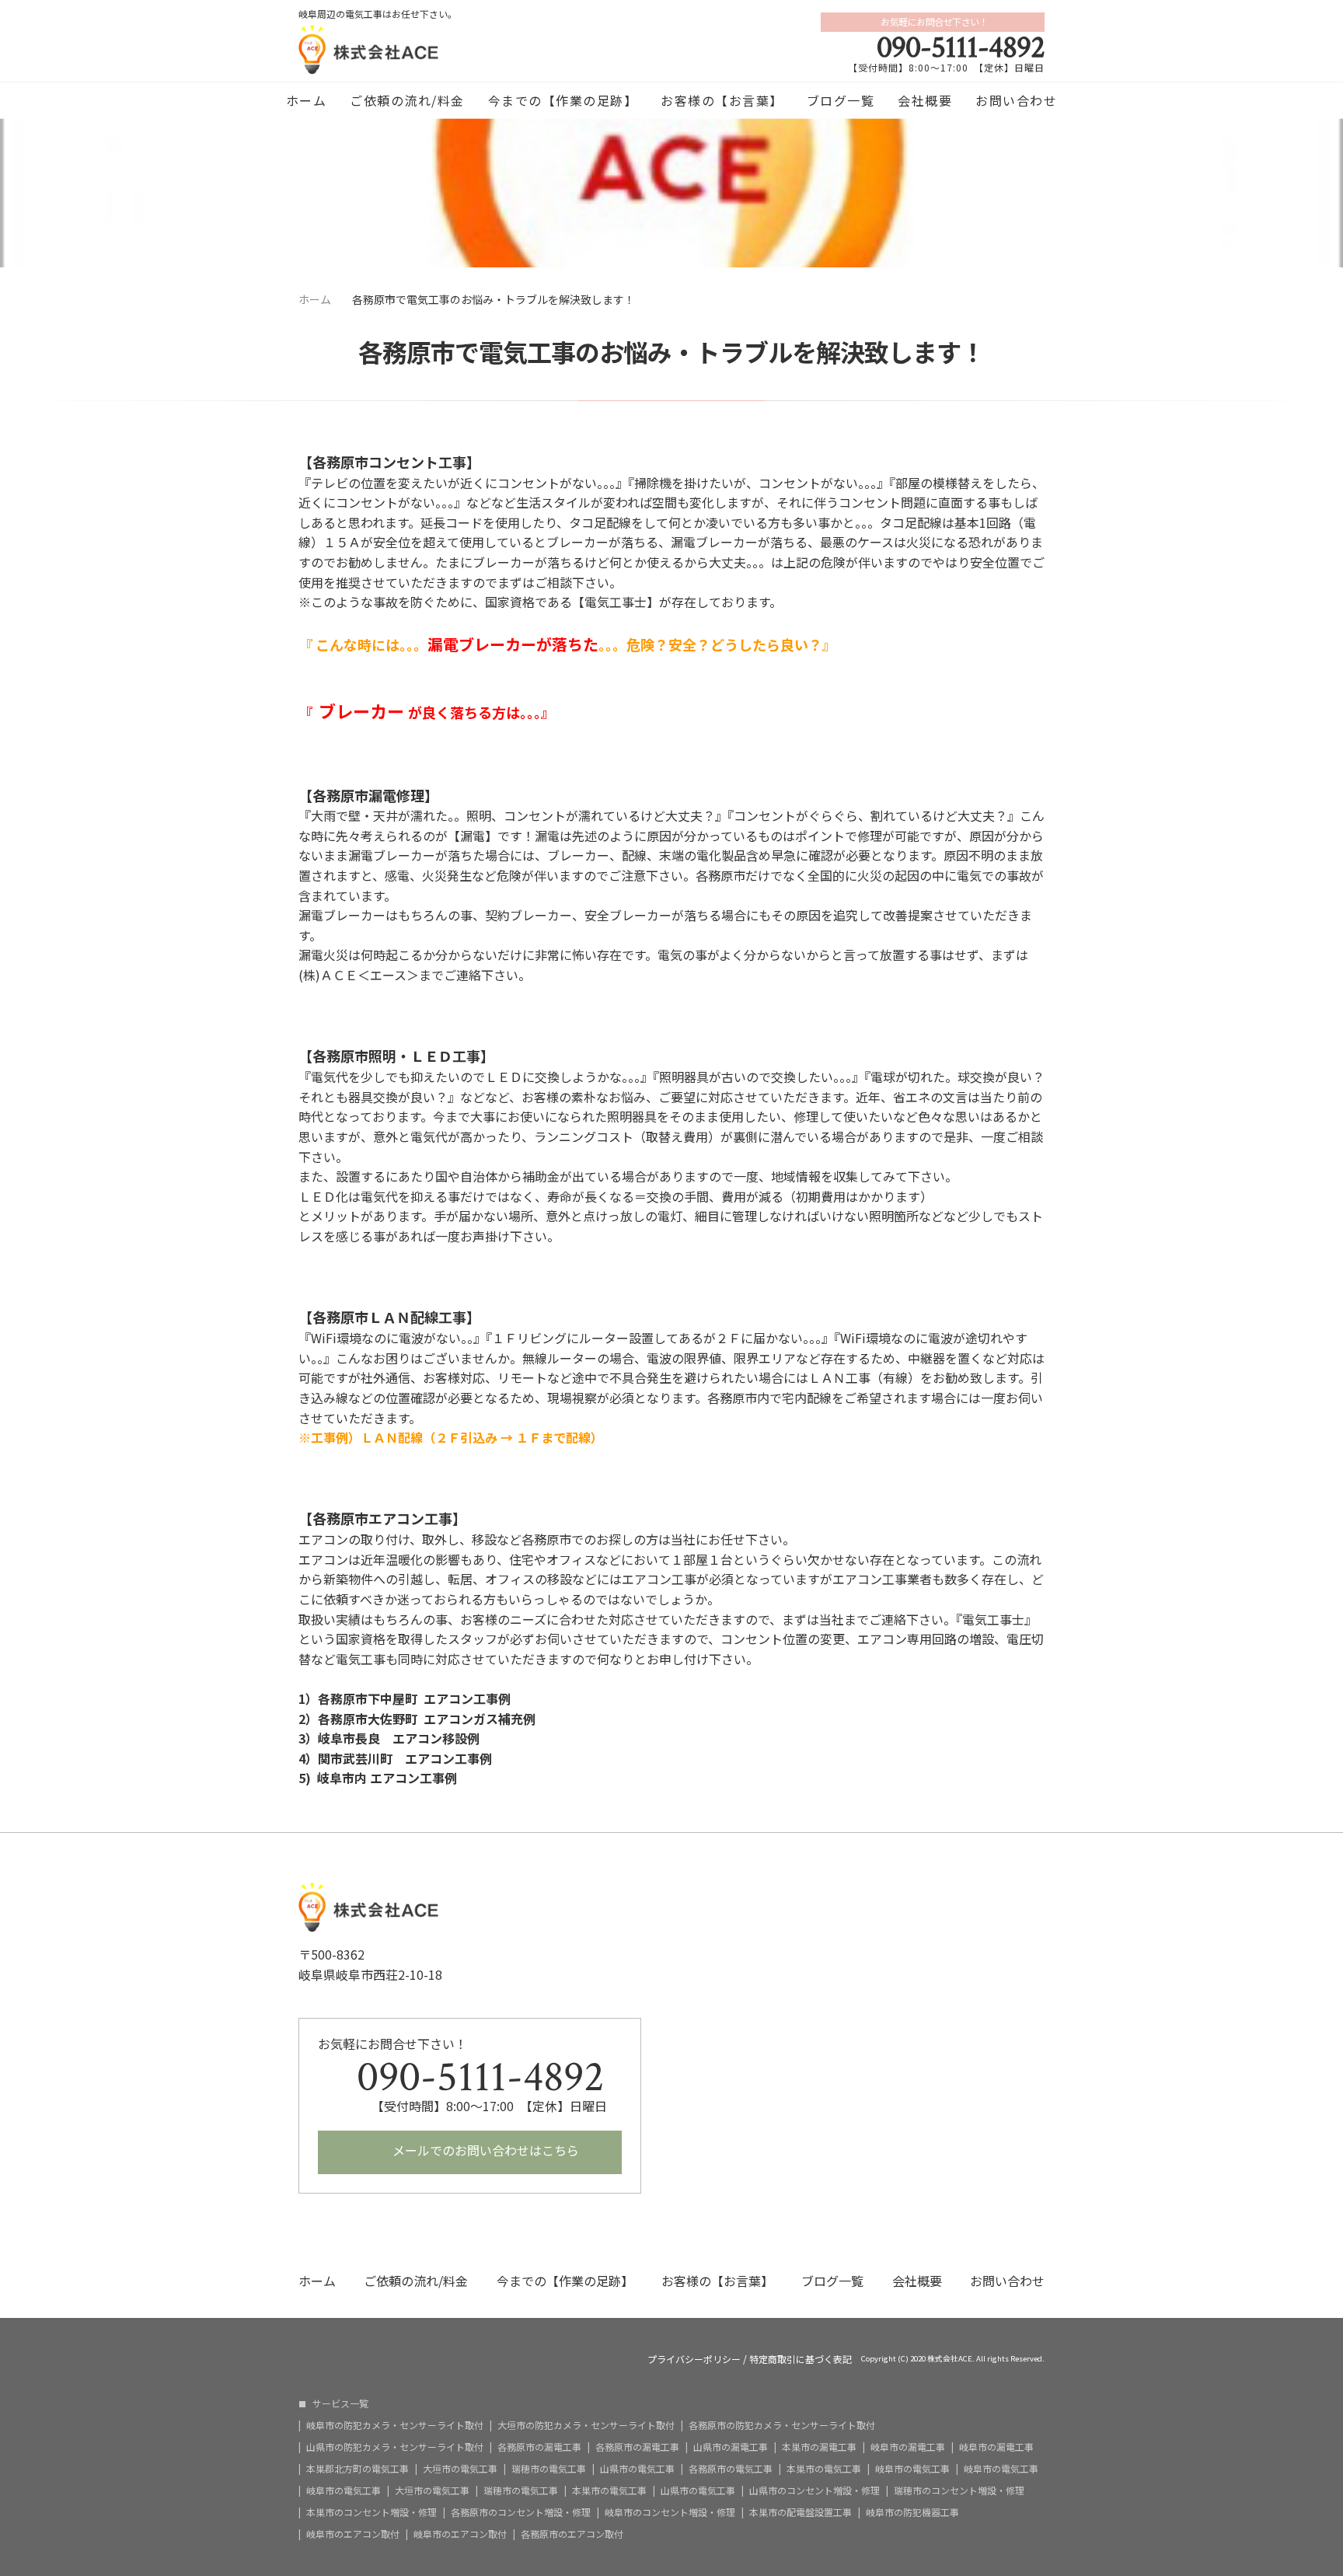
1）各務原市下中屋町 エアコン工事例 (405, 1698)
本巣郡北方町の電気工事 (358, 2469)
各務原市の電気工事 (731, 2469)
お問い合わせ (1016, 100)
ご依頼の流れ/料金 (407, 100)
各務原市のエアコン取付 (572, 2534)
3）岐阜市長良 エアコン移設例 (389, 1738)
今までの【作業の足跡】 (563, 100)
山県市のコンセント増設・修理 (815, 2490)
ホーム (307, 100)
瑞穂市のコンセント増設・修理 (959, 2490)
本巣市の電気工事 (824, 2469)
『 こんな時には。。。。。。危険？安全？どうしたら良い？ (560, 644)
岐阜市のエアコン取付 (353, 2534)
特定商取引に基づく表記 (801, 2359)
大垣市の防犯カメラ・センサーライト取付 (586, 2425)
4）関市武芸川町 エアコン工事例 (395, 1758)
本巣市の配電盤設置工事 (801, 2512)
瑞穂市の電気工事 (549, 2469)
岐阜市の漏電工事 (908, 2447)
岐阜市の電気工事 (912, 2469)
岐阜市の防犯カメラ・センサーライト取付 (395, 2425)
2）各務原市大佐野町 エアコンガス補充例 (417, 1719)
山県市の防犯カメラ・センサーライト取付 (395, 2447)
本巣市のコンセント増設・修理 (372, 2512)
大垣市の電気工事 (460, 2469)
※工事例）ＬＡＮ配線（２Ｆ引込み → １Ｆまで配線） (451, 1437)
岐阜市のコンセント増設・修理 (670, 2512)
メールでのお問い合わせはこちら (484, 2150)
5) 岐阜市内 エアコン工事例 (378, 1778)
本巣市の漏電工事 (819, 2447)
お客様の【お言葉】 (722, 100)
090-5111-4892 (961, 47)
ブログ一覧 (841, 100)
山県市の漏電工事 (731, 2447)
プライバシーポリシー (694, 2359)
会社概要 (925, 100)
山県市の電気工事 (637, 2469)
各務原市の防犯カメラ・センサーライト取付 (782, 2425)
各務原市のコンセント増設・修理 (521, 2512)
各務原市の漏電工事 (539, 2447)
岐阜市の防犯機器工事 (912, 2512)
